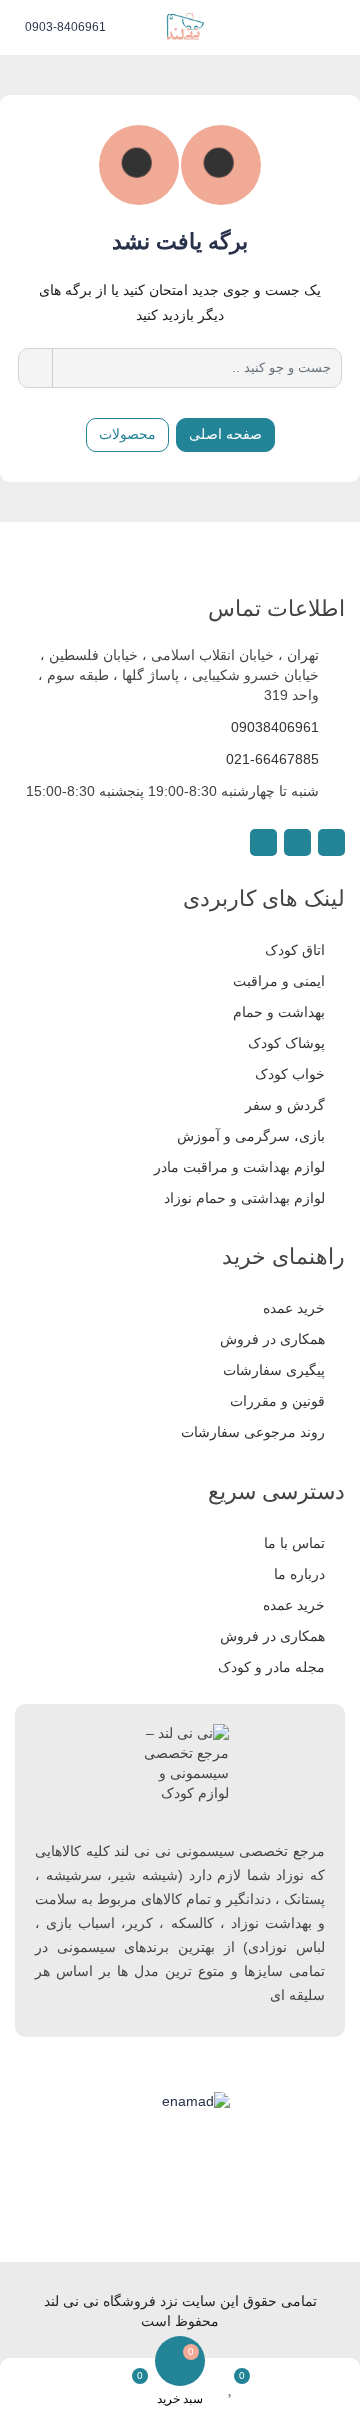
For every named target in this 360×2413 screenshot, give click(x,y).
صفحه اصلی (225, 434)
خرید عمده (294, 1308)
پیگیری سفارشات (274, 1370)
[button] (342, 28)
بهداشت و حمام (279, 1012)
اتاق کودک (295, 950)
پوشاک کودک (286, 1043)
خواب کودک (290, 1074)
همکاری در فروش (272, 1339)
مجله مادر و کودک (271, 1667)
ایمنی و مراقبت (279, 981)
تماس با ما (294, 1543)
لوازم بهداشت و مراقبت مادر (239, 1167)
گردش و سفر (285, 1105)
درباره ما (299, 1574)
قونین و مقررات (277, 1401)
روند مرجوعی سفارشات (253, 1432)
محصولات (127, 434)
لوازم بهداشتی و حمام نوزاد (244, 1198)
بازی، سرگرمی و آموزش (251, 1136)
